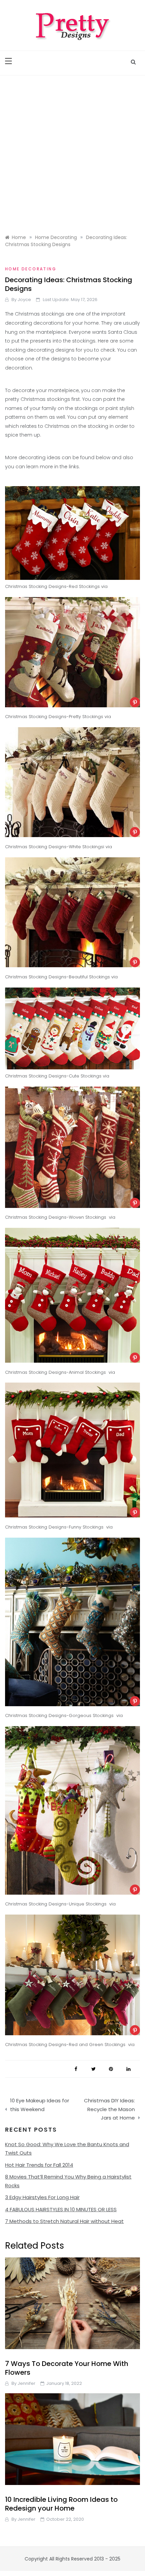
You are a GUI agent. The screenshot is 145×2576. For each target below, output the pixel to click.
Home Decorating (31, 269)
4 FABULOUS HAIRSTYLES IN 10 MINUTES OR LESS (61, 2209)
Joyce (24, 300)
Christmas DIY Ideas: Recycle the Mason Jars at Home (109, 2109)
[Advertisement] (72, 151)
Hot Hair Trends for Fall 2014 (39, 2165)
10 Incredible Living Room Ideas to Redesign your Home (61, 2504)
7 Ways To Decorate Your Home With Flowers (67, 2368)
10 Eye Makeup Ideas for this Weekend (40, 2105)
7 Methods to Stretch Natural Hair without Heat (64, 2221)
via (104, 586)
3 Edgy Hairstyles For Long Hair (42, 2197)
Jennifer (26, 2383)
